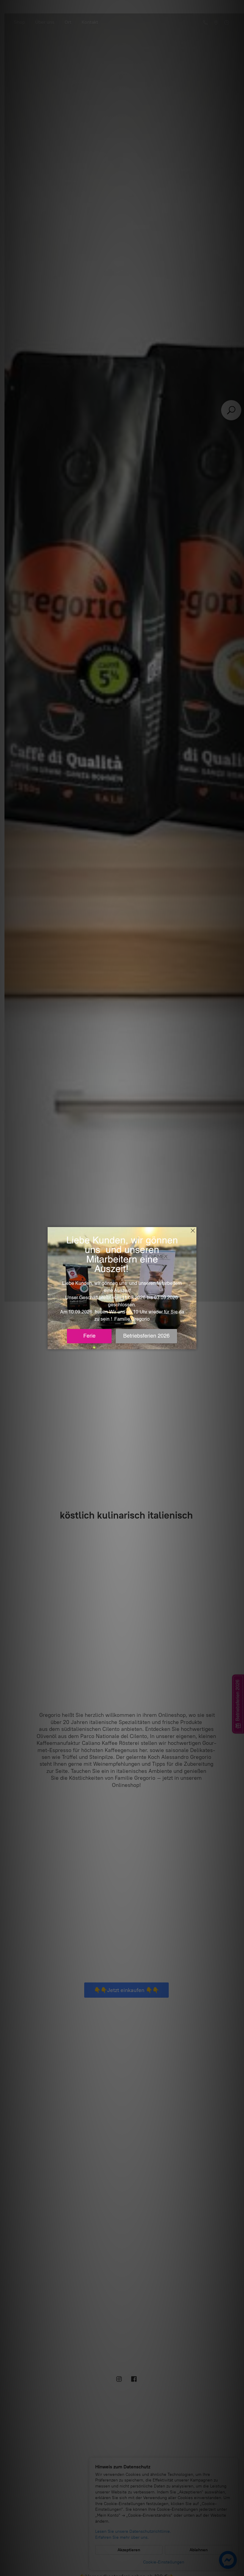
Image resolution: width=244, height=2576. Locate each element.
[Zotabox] (193, 1344)
